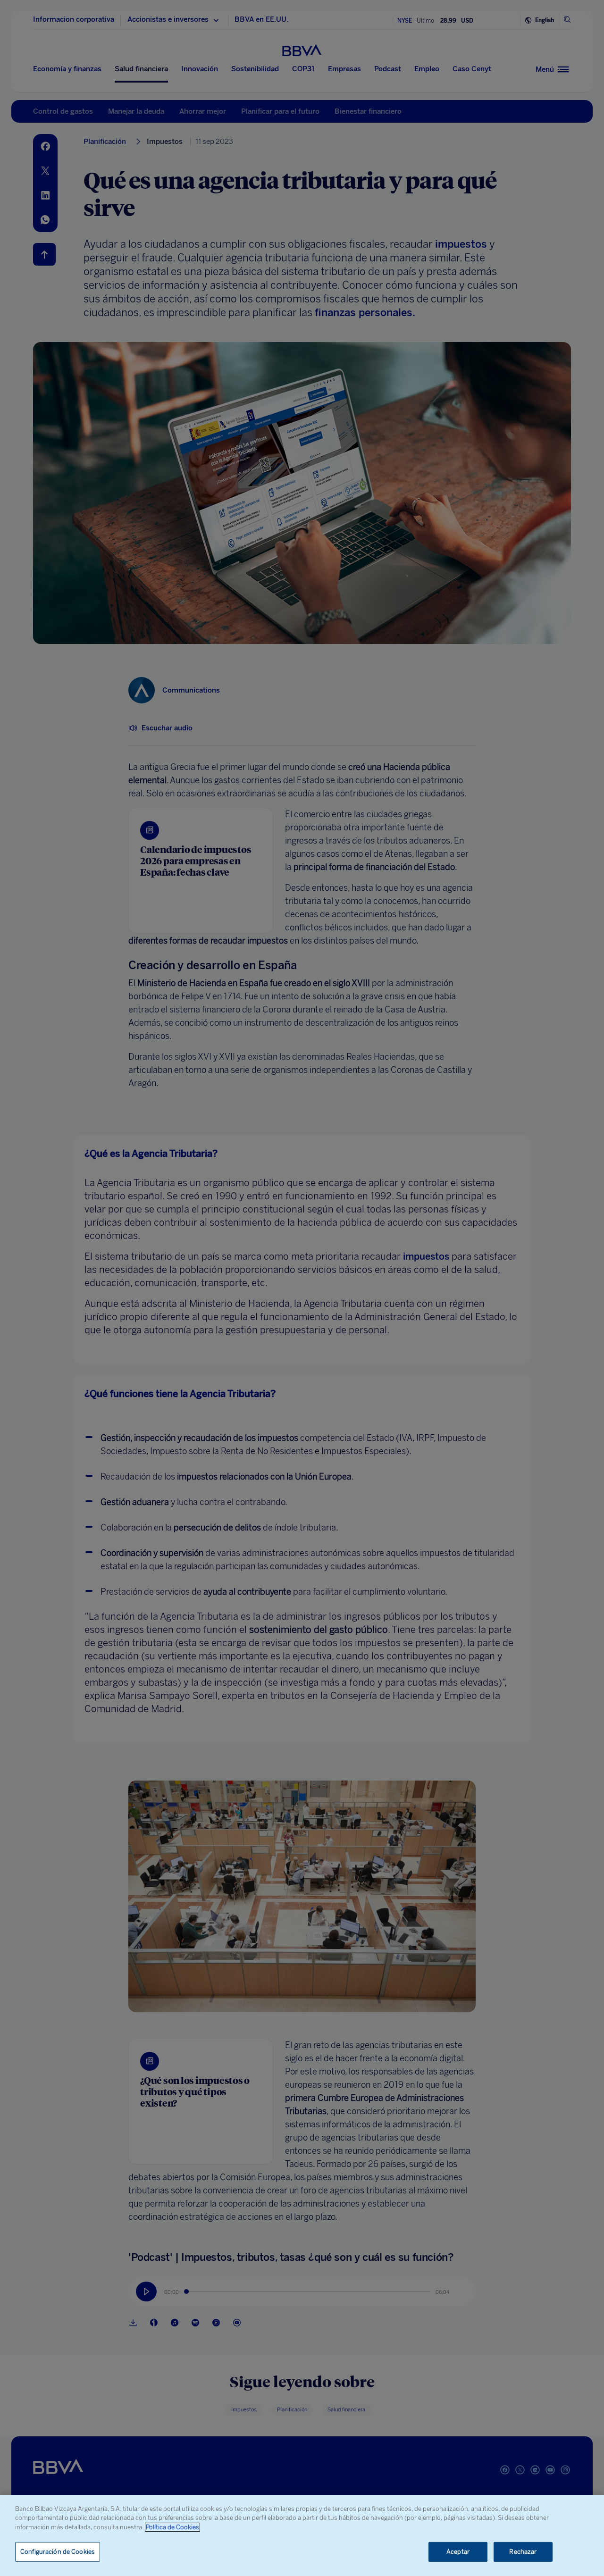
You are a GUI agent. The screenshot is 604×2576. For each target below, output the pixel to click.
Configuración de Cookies (58, 2552)
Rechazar (523, 2552)
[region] (302, 2535)
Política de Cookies (172, 2527)
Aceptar (458, 2552)
